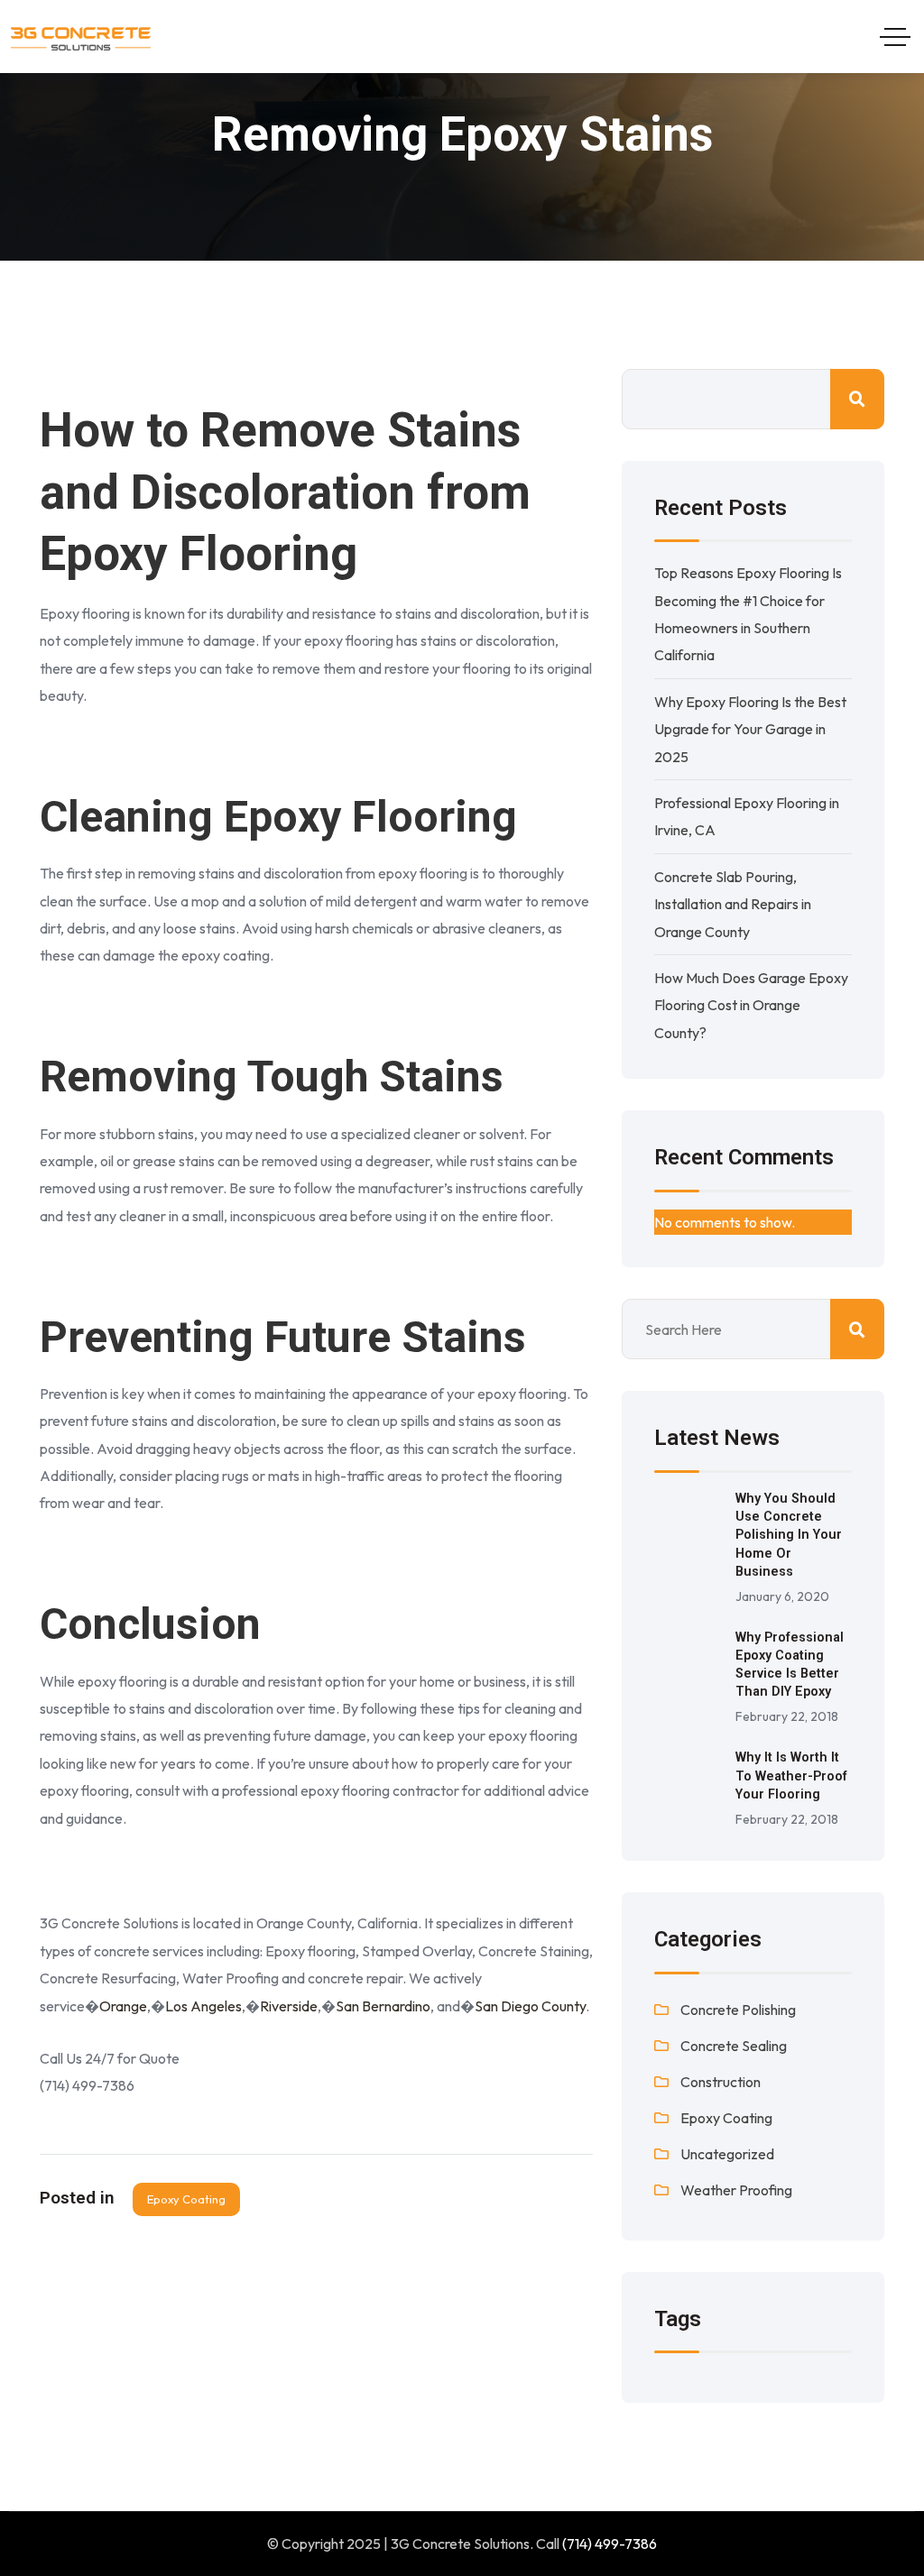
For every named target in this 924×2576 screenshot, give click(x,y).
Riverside (289, 2006)
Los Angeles (203, 2006)
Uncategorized (727, 2154)
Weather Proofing (736, 2190)
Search (857, 399)
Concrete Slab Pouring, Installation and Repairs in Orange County (733, 904)
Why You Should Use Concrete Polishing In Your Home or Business (789, 1535)
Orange (123, 2006)
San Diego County (530, 2006)
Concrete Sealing (734, 2046)
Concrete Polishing (738, 2010)
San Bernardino (383, 2006)
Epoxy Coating (186, 2199)
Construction (721, 2082)
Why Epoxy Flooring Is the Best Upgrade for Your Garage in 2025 (750, 729)
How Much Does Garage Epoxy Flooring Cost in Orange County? (751, 1005)
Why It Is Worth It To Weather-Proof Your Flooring (791, 1776)
